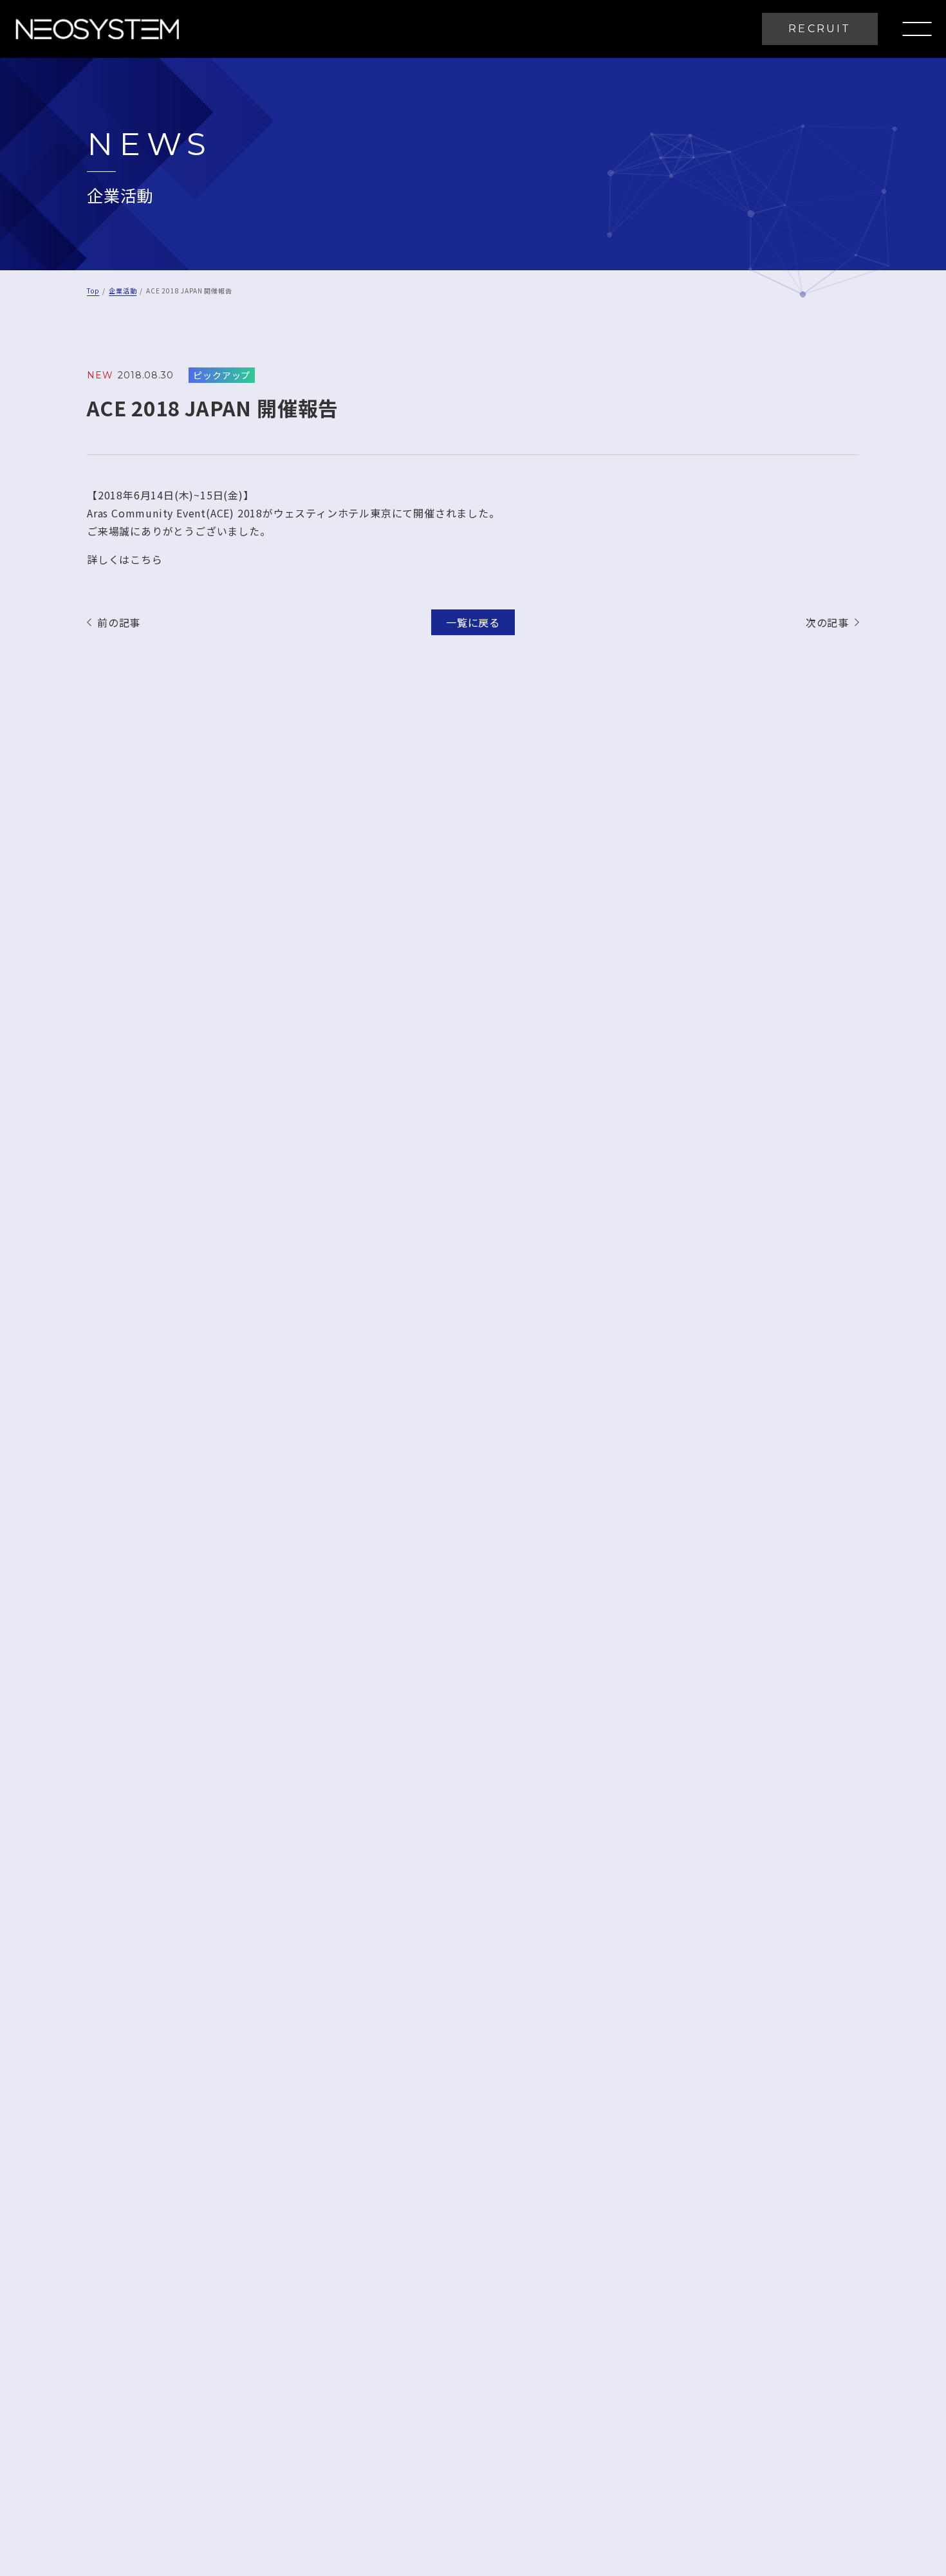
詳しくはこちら (125, 559)
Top (93, 291)
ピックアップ (222, 375)
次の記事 (827, 622)
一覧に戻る (473, 622)
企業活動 (123, 291)
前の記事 (119, 622)
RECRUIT (820, 29)
